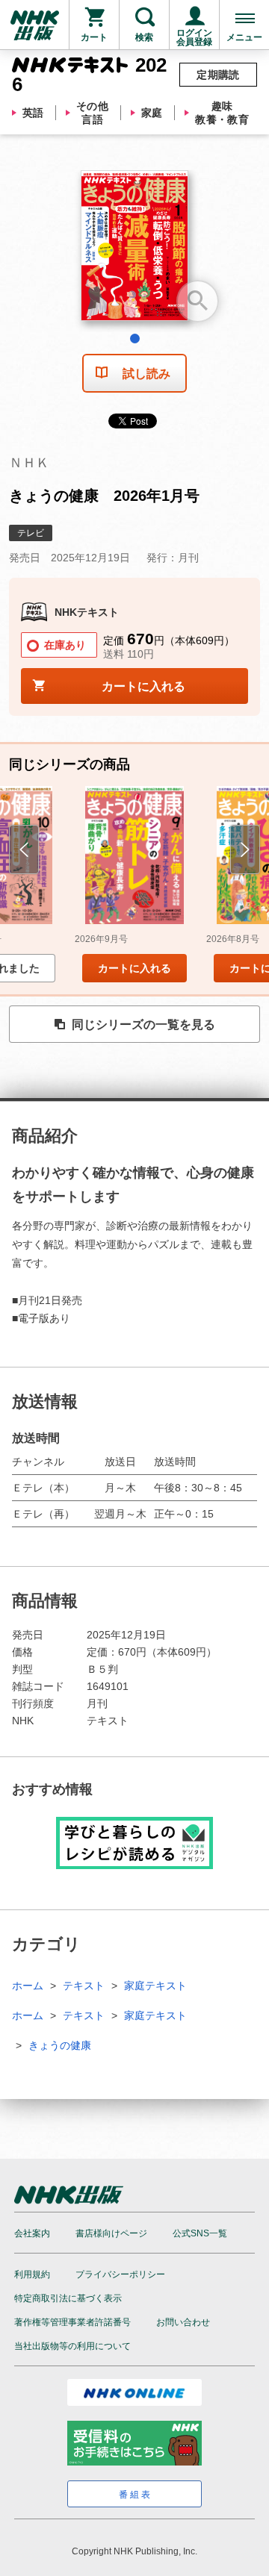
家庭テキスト (155, 1986)
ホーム (28, 1986)
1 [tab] (135, 339)
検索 (144, 37)
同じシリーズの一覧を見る (143, 1025)
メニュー (244, 37)
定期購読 (218, 75)
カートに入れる (134, 968)
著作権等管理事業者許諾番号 (72, 2322)
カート (94, 37)
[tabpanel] (134, 251)
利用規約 (32, 2274)
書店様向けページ (111, 2233)
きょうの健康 (60, 2045)
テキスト (84, 1986)
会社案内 (32, 2233)
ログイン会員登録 (194, 37)
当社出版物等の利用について (72, 2346)
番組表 (136, 2495)
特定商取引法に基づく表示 (68, 2298)
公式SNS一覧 (200, 2233)
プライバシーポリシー (120, 2274)
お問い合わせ (183, 2322)
